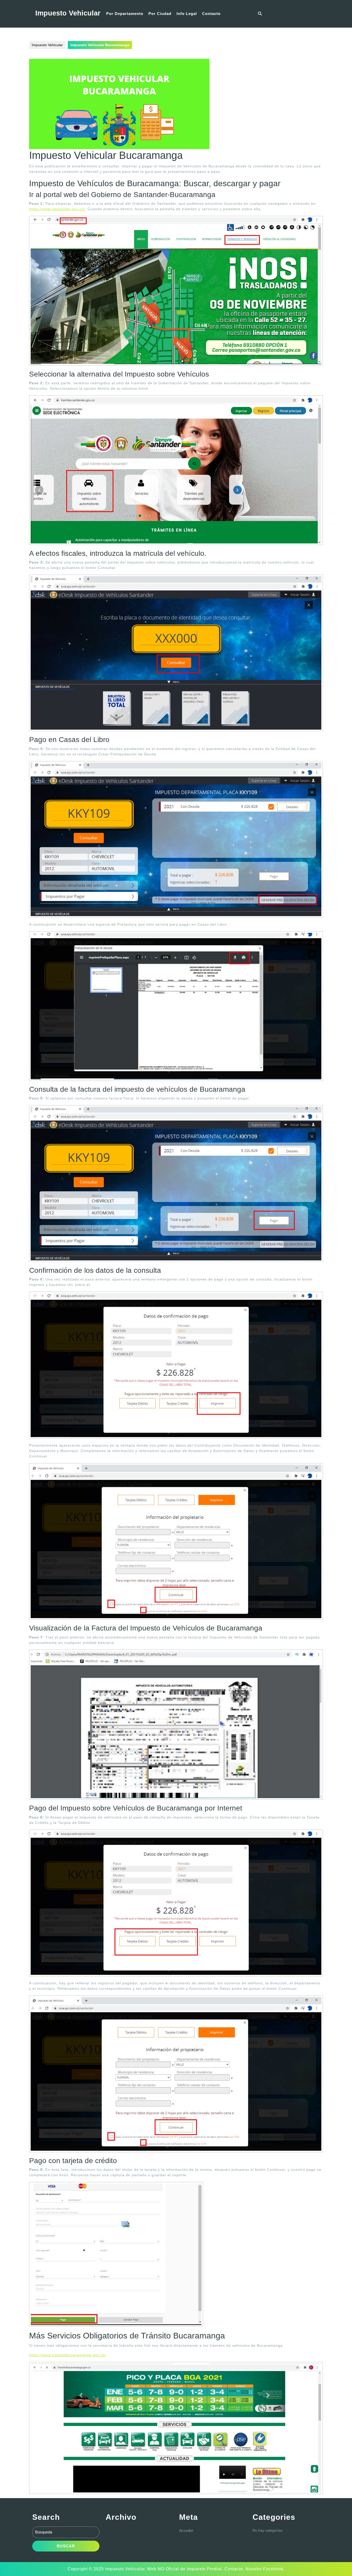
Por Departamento (125, 14)
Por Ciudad (160, 14)
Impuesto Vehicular (68, 13)
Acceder (186, 2530)
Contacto (211, 14)
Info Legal (187, 14)
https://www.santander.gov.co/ (57, 209)
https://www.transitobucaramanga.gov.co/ (68, 2355)
